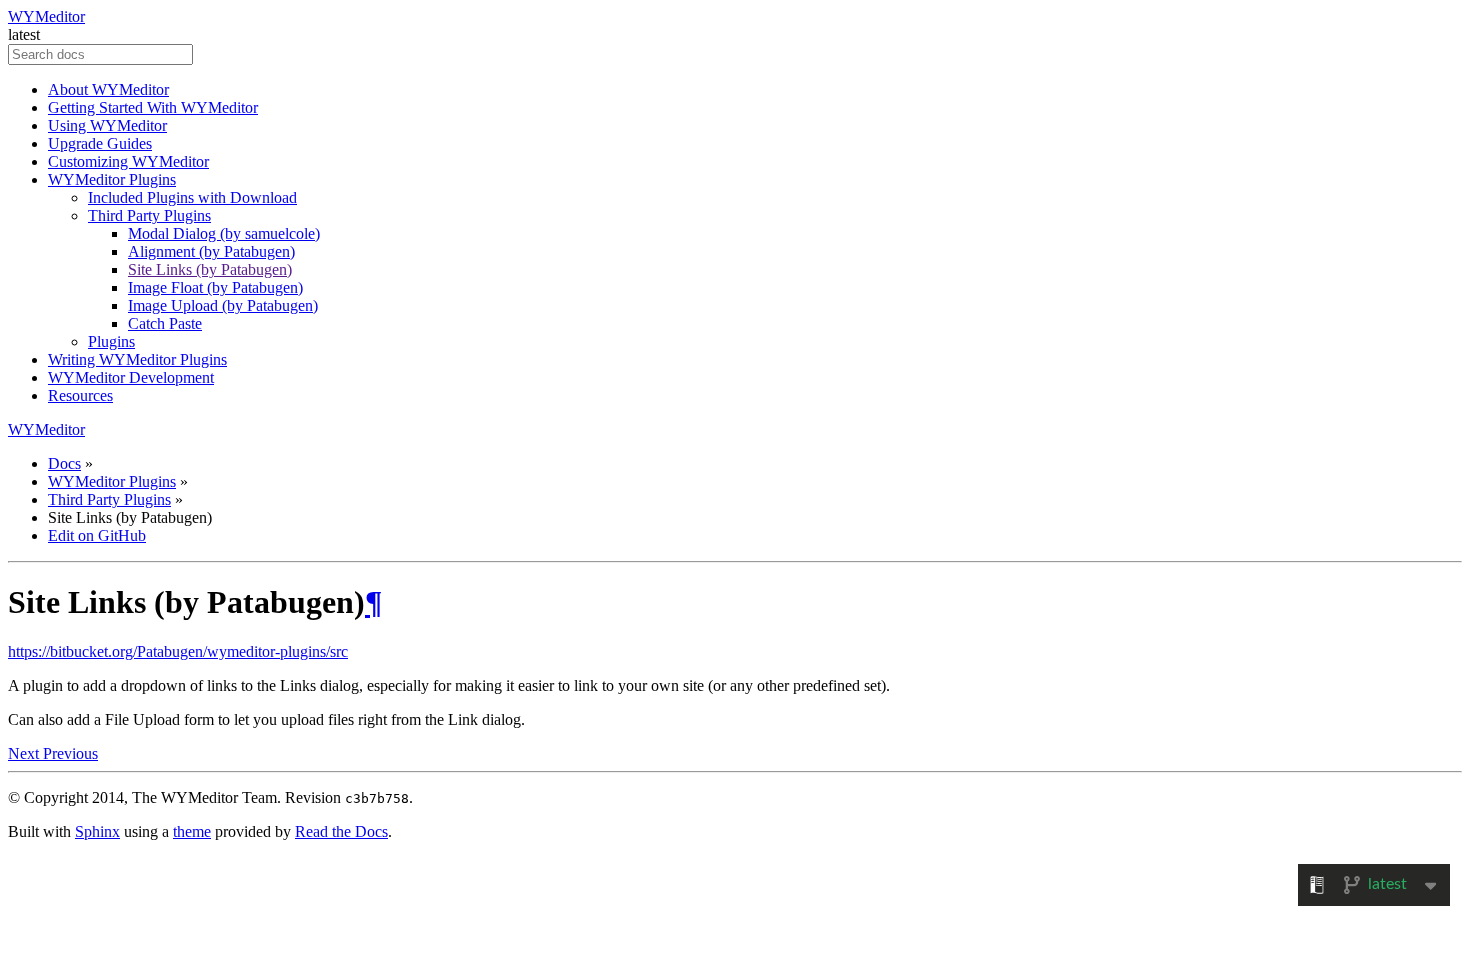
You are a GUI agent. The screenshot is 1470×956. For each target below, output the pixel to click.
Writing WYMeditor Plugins (137, 359)
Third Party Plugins (149, 215)
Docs (64, 463)
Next (25, 753)
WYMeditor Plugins (112, 179)
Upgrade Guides (100, 143)
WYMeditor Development (131, 377)
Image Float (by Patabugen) (215, 287)
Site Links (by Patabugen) (210, 269)
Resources (80, 395)
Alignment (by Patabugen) (211, 251)
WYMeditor (46, 16)
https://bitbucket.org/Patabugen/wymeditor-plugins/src (178, 651)
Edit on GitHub (97, 535)
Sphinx (97, 831)
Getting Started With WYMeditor (153, 107)
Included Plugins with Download (192, 197)
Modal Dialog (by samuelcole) (224, 233)
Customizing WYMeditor (128, 161)
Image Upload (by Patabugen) (223, 305)
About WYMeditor (108, 89)
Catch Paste (165, 323)
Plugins (111, 341)
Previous (70, 753)
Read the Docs (341, 831)
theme (192, 831)
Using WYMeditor (107, 125)
